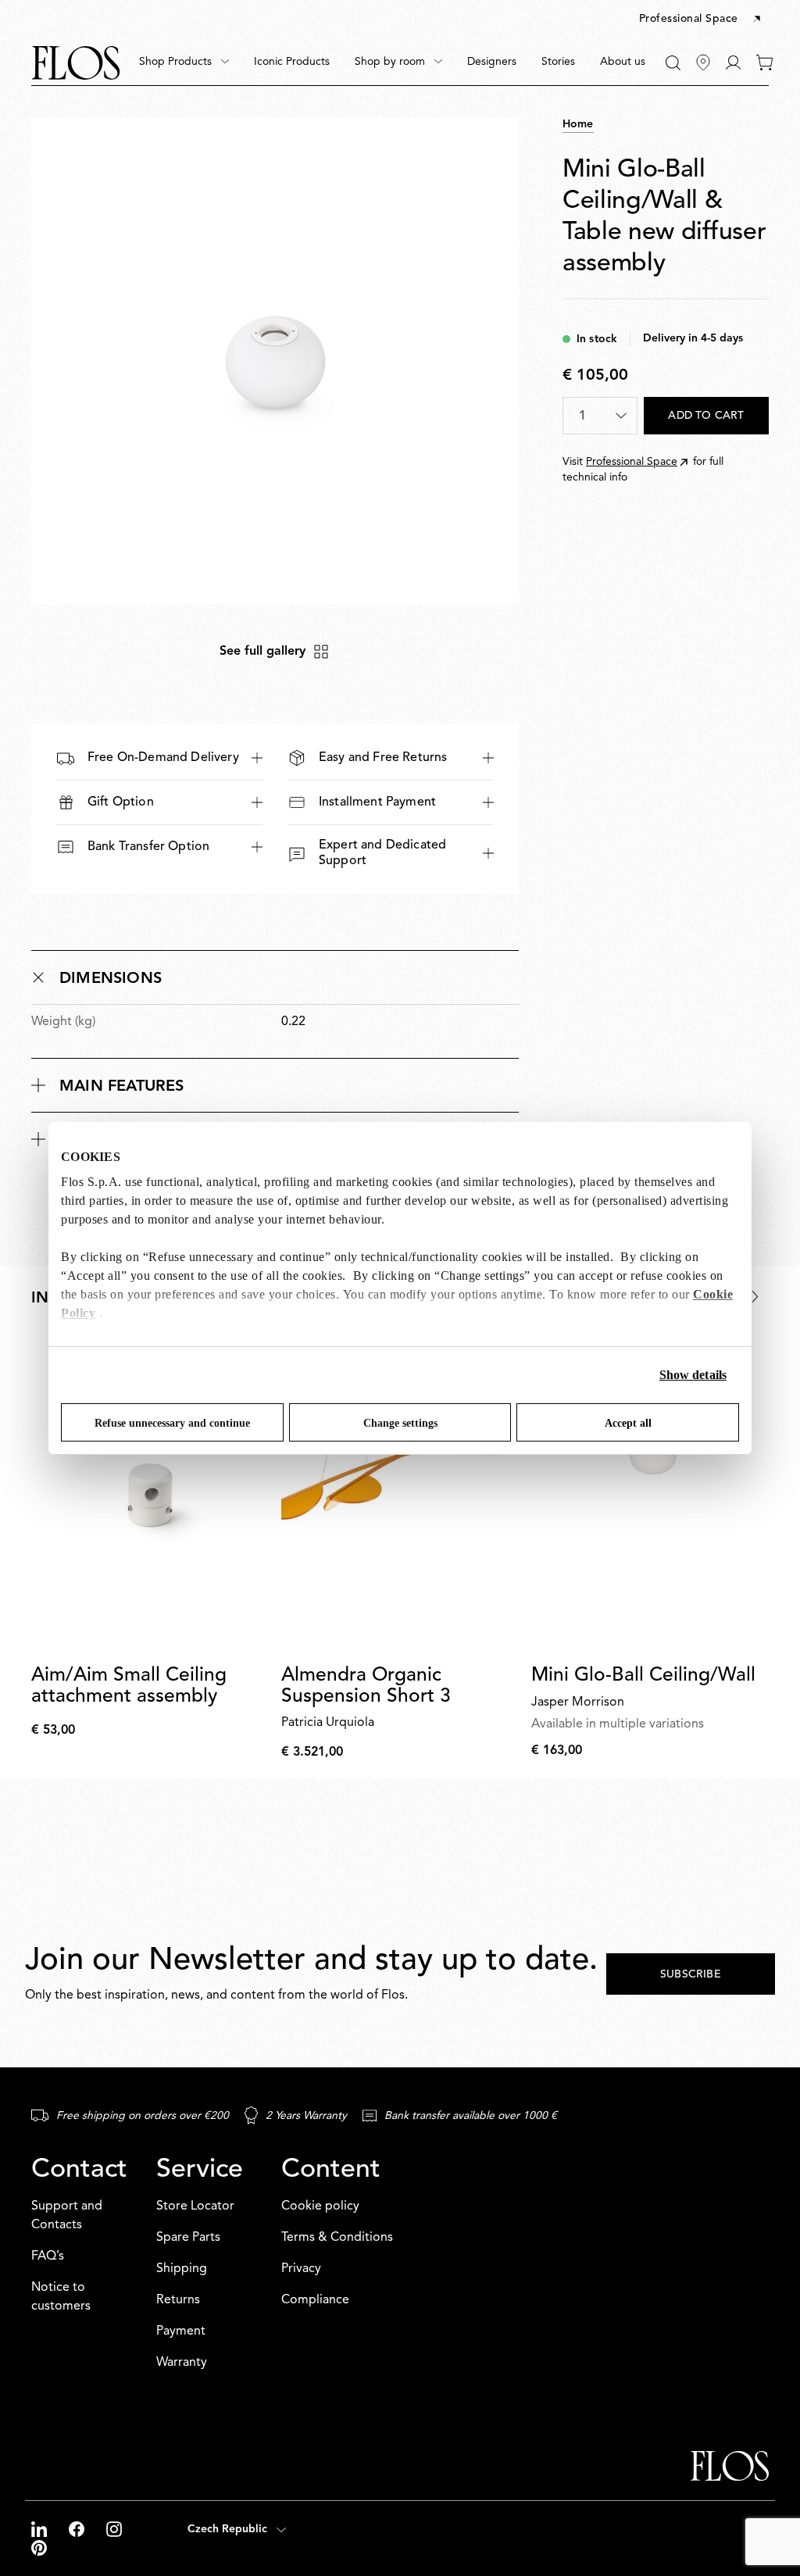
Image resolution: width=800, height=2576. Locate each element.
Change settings (400, 1423)
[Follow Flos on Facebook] (78, 2529)
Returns (178, 2300)
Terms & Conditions (337, 2238)
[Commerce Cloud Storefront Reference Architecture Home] (76, 63)
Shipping (182, 2269)
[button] (701, 20)
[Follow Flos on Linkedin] (41, 2529)
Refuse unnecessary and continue (172, 1423)
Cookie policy (320, 2206)
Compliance (315, 2300)
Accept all (628, 1423)
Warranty (182, 2363)
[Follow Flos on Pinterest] (39, 2548)
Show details (693, 1375)
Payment (181, 2331)
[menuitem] (184, 63)
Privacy (301, 2269)
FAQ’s (48, 2256)
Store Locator (195, 2206)
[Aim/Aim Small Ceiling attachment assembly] (150, 1495)
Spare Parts (188, 2238)
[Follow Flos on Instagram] (114, 2529)
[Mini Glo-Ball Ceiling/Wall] (650, 1495)
